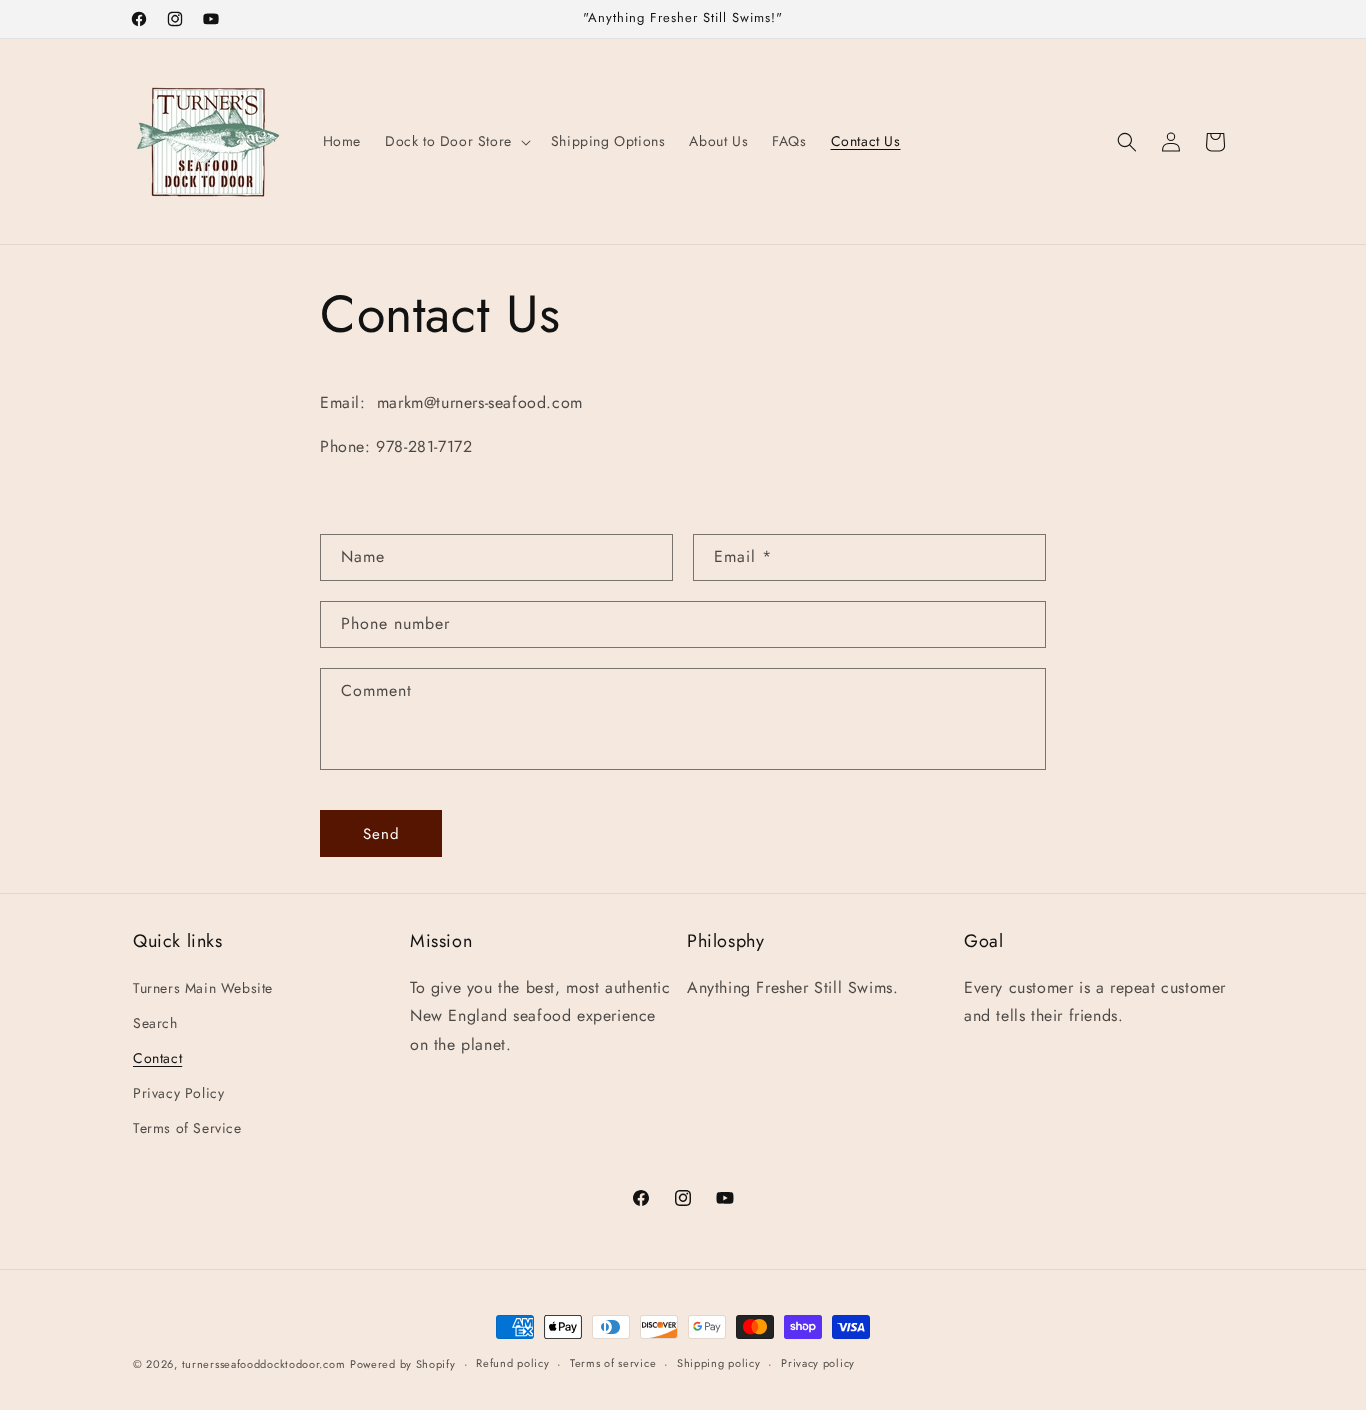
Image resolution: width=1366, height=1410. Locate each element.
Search (155, 1023)
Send (381, 834)
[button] (456, 141)
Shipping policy (719, 1363)
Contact (157, 1058)
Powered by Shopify (403, 1364)
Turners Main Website (203, 988)
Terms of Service (187, 1128)
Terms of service (613, 1363)
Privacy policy (818, 1363)
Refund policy (512, 1363)
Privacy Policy (178, 1093)
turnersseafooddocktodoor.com (264, 1364)
